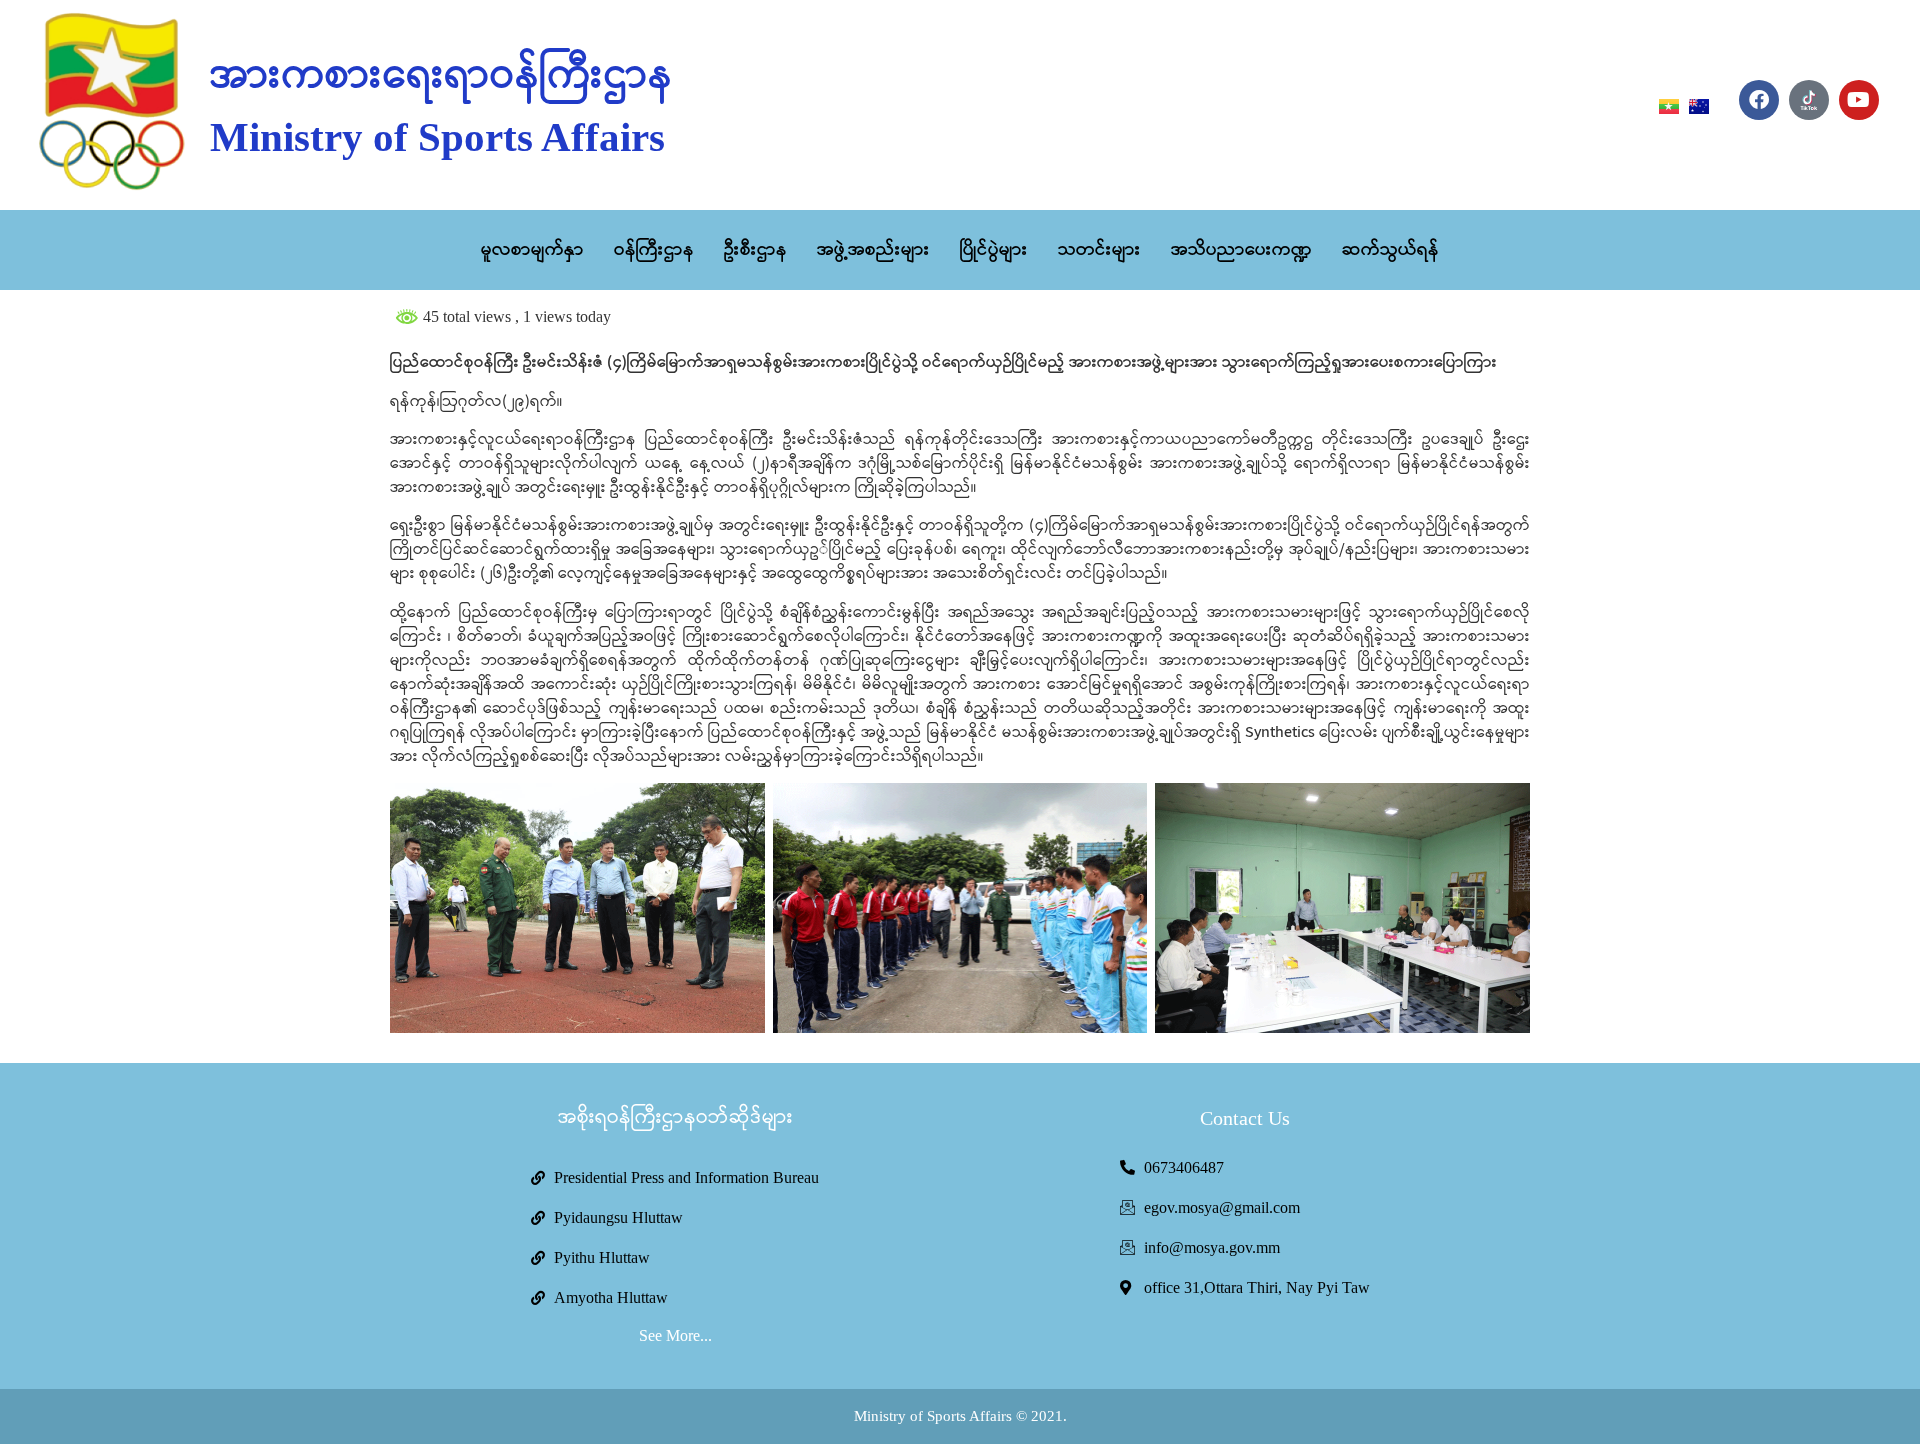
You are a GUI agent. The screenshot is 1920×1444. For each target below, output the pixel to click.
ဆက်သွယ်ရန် (1390, 250)
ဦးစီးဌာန (755, 250)
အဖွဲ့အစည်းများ (873, 250)
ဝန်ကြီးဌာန (654, 250)
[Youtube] (1859, 100)
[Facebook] (1759, 100)
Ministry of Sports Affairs (437, 137)
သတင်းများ (1099, 250)
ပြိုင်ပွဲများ (994, 250)
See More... (675, 1335)
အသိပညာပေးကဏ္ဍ (1241, 250)
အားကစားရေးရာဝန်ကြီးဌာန (441, 76)
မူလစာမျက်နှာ (532, 250)
